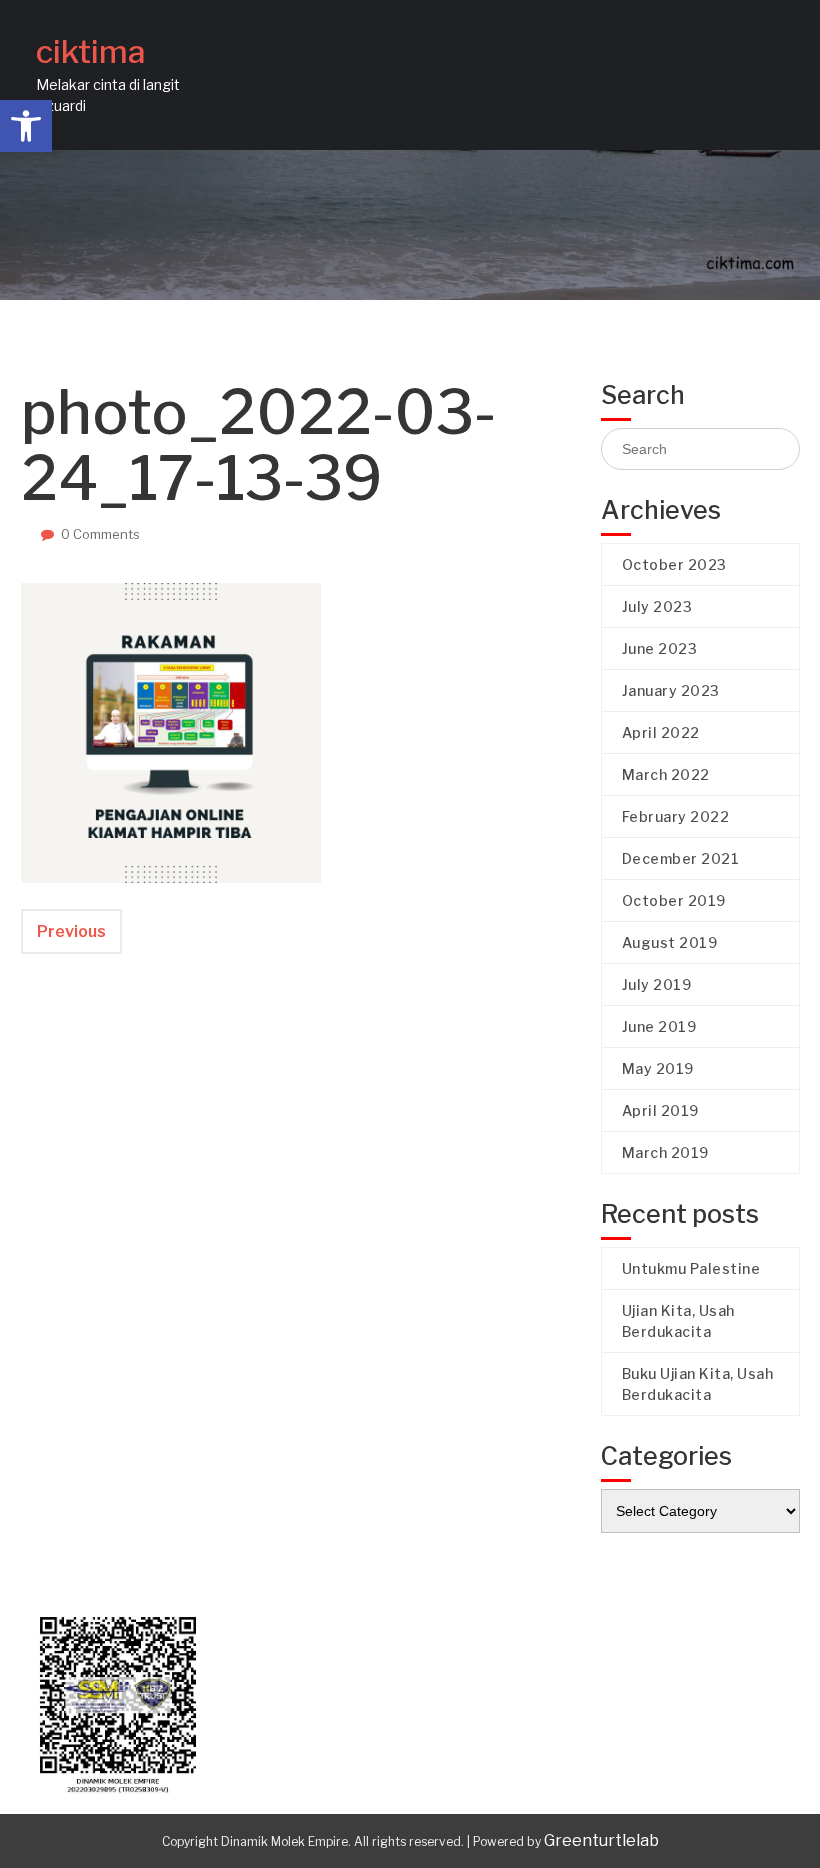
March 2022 (666, 774)
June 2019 (659, 1026)
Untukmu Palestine (691, 1268)
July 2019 (657, 984)
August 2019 (670, 942)
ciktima (91, 51)
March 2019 (665, 1152)
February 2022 (676, 816)
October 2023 (674, 564)
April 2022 (661, 732)
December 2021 (681, 858)
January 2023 (671, 690)
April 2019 (660, 1110)
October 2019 (674, 900)
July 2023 (657, 606)
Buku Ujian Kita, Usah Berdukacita (698, 1384)
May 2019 (658, 1068)
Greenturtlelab (601, 1840)
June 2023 (660, 648)
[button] (26, 126)
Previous (71, 931)
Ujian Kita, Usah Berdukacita (678, 1321)
